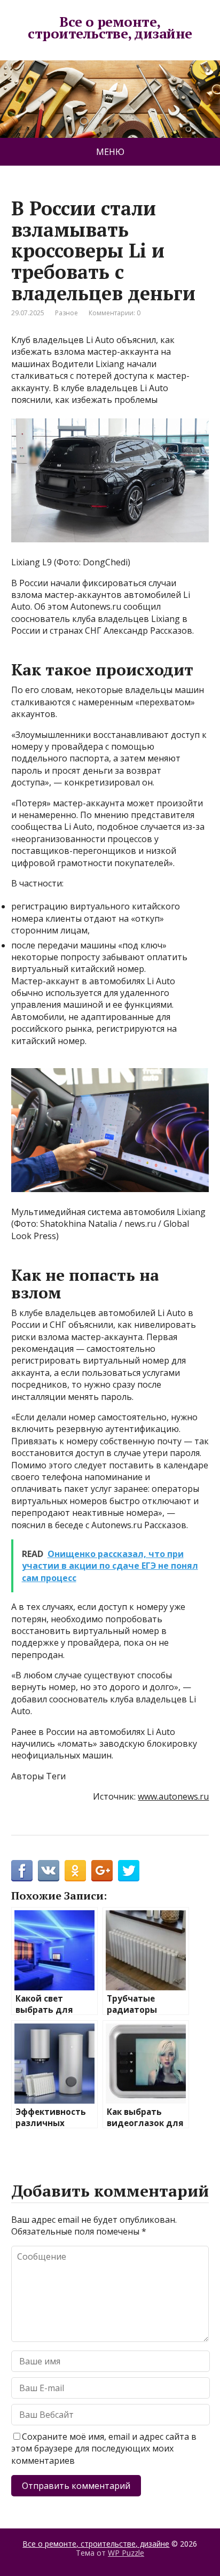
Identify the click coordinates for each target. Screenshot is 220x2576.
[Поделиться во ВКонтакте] (49, 1871)
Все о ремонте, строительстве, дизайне (110, 28)
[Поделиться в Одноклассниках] (75, 1871)
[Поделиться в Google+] (102, 1871)
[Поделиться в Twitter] (129, 1871)
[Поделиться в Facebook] (22, 1871)
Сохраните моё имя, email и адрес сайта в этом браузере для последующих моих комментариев (104, 2449)
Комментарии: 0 (115, 313)
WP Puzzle (126, 2553)
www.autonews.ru (173, 1796)
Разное (66, 313)
